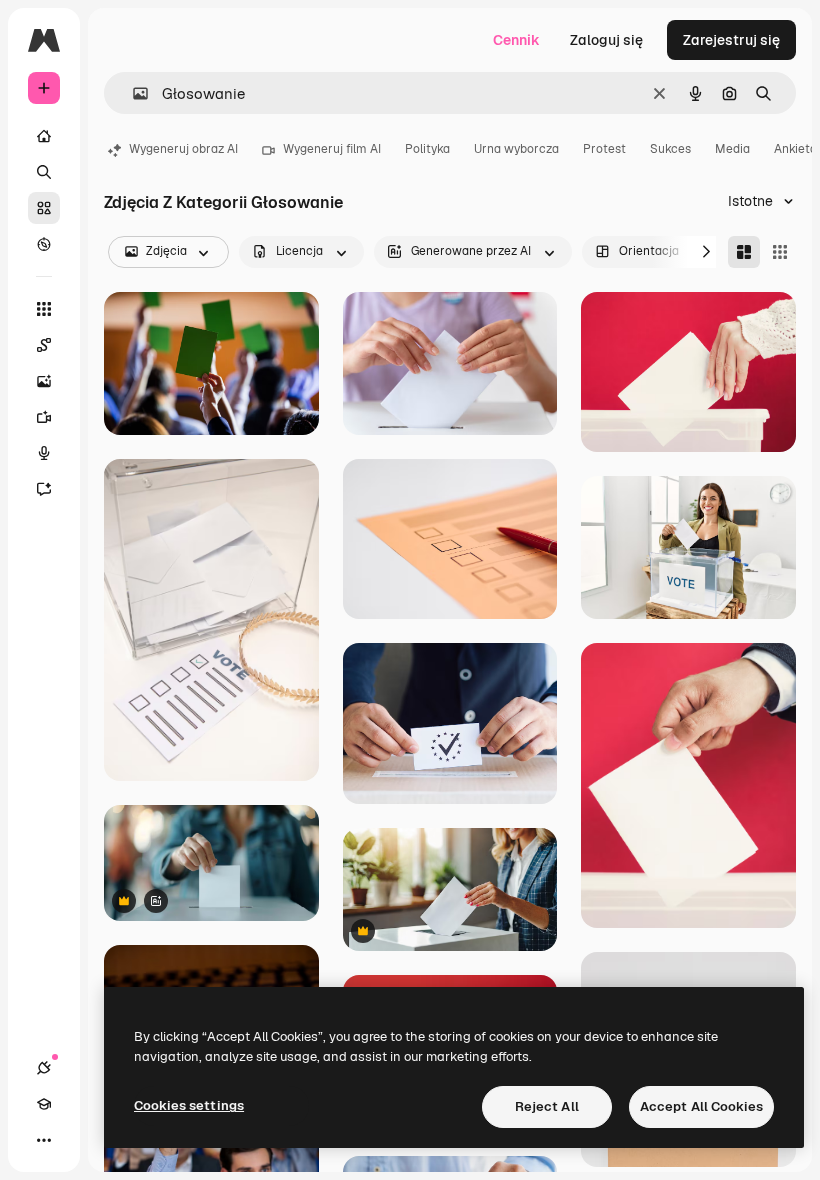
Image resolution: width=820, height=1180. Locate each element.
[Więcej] (44, 1140)
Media (732, 149)
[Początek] (44, 136)
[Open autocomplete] (132, 93)
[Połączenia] (44, 1068)
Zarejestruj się (731, 40)
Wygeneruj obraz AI (183, 149)
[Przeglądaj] (44, 244)
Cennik (516, 40)
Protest (604, 149)
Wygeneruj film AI (332, 149)
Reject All (547, 1106)
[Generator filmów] (44, 417)
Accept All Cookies (701, 1106)
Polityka (427, 149)
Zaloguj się (606, 40)
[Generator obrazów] (44, 381)
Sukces (670, 149)
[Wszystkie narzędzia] (44, 309)
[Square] (780, 252)
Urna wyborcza (516, 149)
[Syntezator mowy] (44, 453)
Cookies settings (189, 1105)
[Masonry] (744, 252)
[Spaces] (44, 345)
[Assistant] (44, 489)
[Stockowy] (44, 208)
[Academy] (44, 1104)
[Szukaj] (44, 172)
